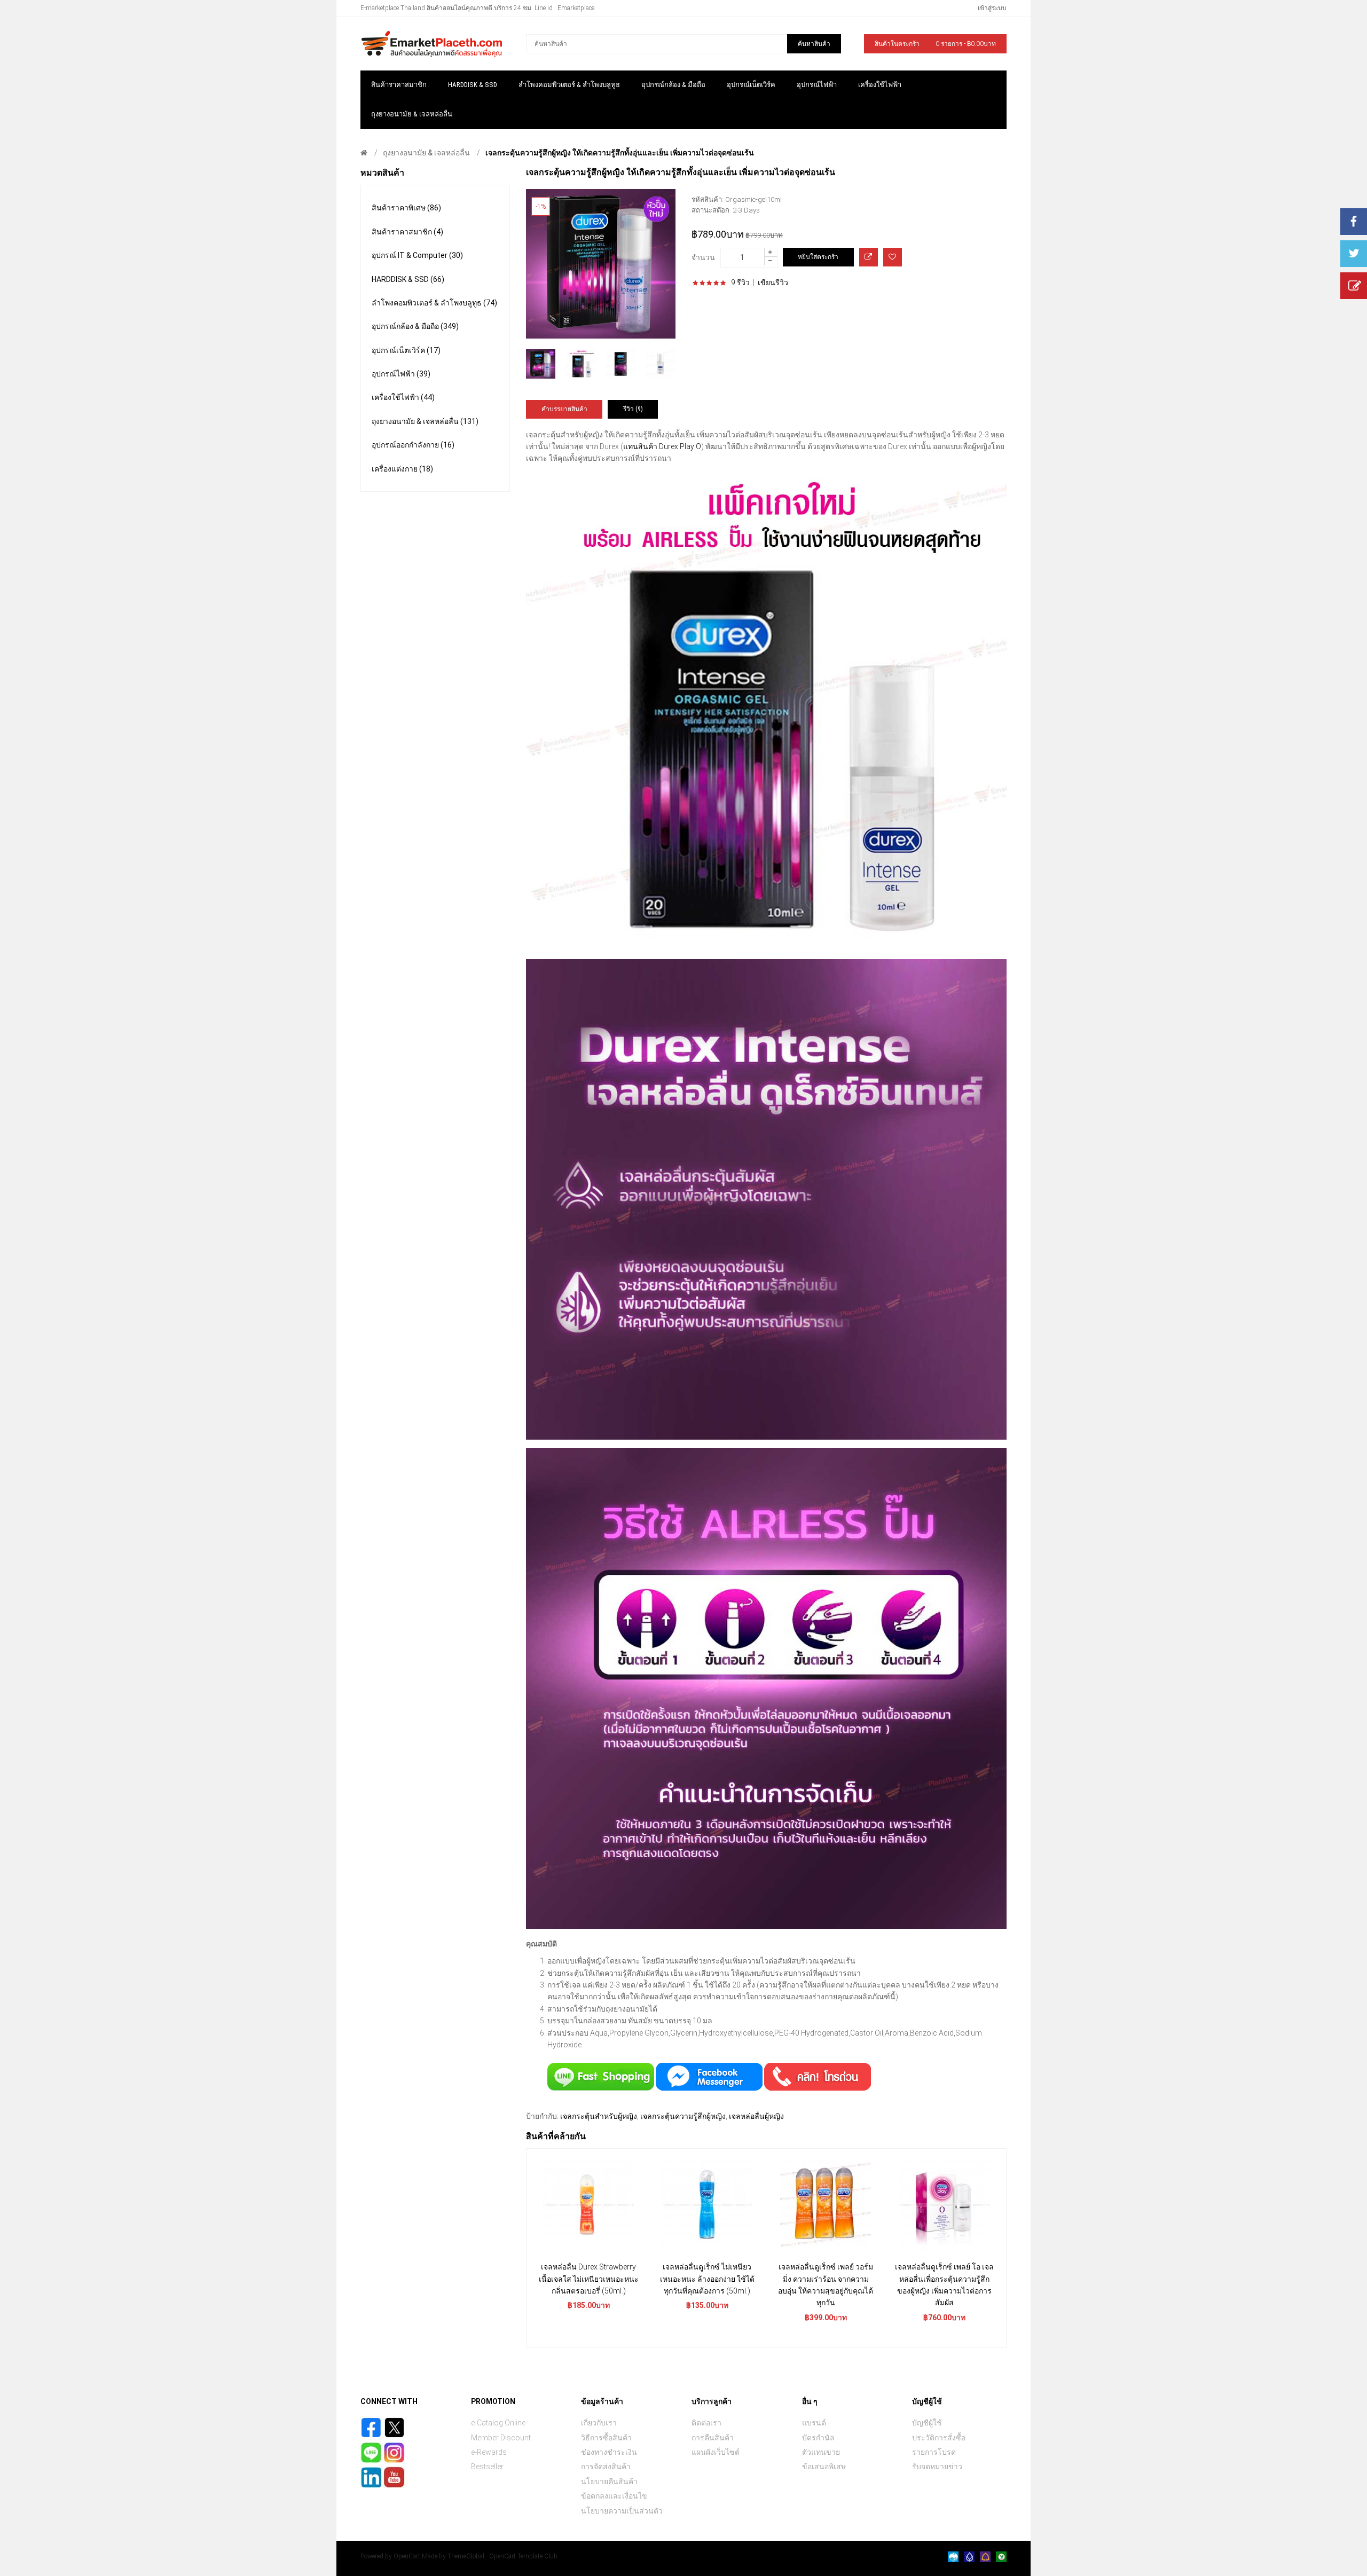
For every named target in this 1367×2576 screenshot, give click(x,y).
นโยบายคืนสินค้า (609, 2481)
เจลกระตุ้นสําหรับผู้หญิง (599, 2116)
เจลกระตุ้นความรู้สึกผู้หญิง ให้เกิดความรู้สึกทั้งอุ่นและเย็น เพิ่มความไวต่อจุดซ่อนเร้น (620, 153)
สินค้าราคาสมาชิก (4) (407, 232)
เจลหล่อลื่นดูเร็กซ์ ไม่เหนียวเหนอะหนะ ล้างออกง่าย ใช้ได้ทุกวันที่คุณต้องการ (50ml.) (707, 2279)
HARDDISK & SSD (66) (408, 279)
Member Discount (501, 2438)
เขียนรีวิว (773, 282)
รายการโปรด (934, 2452)
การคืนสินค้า (713, 2438)
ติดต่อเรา (706, 2423)
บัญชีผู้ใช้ (927, 2423)
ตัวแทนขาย (821, 2452)
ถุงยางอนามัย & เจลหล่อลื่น (426, 153)
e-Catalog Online (498, 2423)
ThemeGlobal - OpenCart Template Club (502, 2556)
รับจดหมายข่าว (937, 2467)
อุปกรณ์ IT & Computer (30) (417, 255)
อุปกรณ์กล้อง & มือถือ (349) (415, 326)
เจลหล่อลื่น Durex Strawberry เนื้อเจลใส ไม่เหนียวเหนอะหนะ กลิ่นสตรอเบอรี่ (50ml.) (589, 2279)
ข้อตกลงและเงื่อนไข (614, 2496)
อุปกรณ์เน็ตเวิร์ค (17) (406, 350)
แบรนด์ (814, 2423)
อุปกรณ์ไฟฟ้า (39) (401, 374)
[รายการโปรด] (893, 257)
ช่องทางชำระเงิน (609, 2452)
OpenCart (407, 2556)
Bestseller (487, 2467)
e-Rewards (489, 2452)
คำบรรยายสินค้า (564, 409)
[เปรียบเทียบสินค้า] (869, 257)
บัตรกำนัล (818, 2438)
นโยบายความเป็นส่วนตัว (622, 2511)
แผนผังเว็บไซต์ (716, 2452)
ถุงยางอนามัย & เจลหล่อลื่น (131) (425, 421)
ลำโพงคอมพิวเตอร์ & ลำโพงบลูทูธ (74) (434, 303)
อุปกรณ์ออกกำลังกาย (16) (413, 445)
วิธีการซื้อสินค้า (606, 2438)
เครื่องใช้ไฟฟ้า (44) (403, 397)
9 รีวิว (740, 282)
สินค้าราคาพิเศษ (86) (406, 208)
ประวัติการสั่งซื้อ (939, 2438)
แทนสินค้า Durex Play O (662, 446)
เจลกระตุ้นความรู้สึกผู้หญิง (683, 2116)
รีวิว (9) (633, 409)
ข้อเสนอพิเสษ (824, 2467)
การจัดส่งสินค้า (606, 2467)
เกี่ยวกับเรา (599, 2423)
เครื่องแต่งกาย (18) (402, 469)
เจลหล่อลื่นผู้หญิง (756, 2116)
